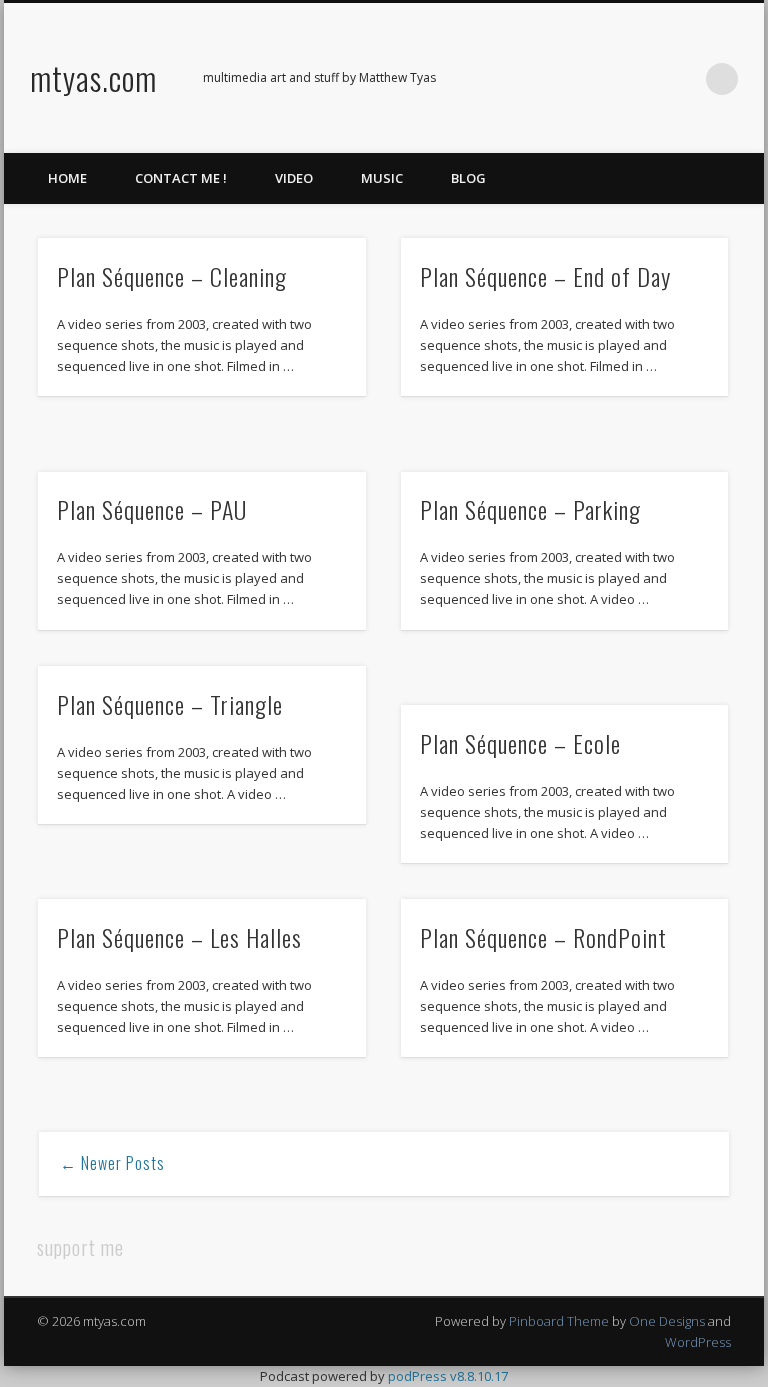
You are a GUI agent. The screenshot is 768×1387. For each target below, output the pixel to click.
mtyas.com (93, 77)
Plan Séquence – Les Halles (179, 937)
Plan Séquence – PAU (152, 509)
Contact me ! (181, 178)
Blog (468, 178)
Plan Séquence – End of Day (545, 276)
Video (294, 178)
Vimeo (640, 79)
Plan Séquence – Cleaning (172, 276)
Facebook (558, 79)
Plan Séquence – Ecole (520, 743)
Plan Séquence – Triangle (170, 704)
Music (382, 178)
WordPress (698, 1342)
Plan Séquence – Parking (530, 509)
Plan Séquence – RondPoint (543, 937)
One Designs (667, 1321)
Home (67, 178)
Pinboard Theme (559, 1321)
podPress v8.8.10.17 (448, 1376)
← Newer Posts (112, 1163)
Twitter (599, 79)
